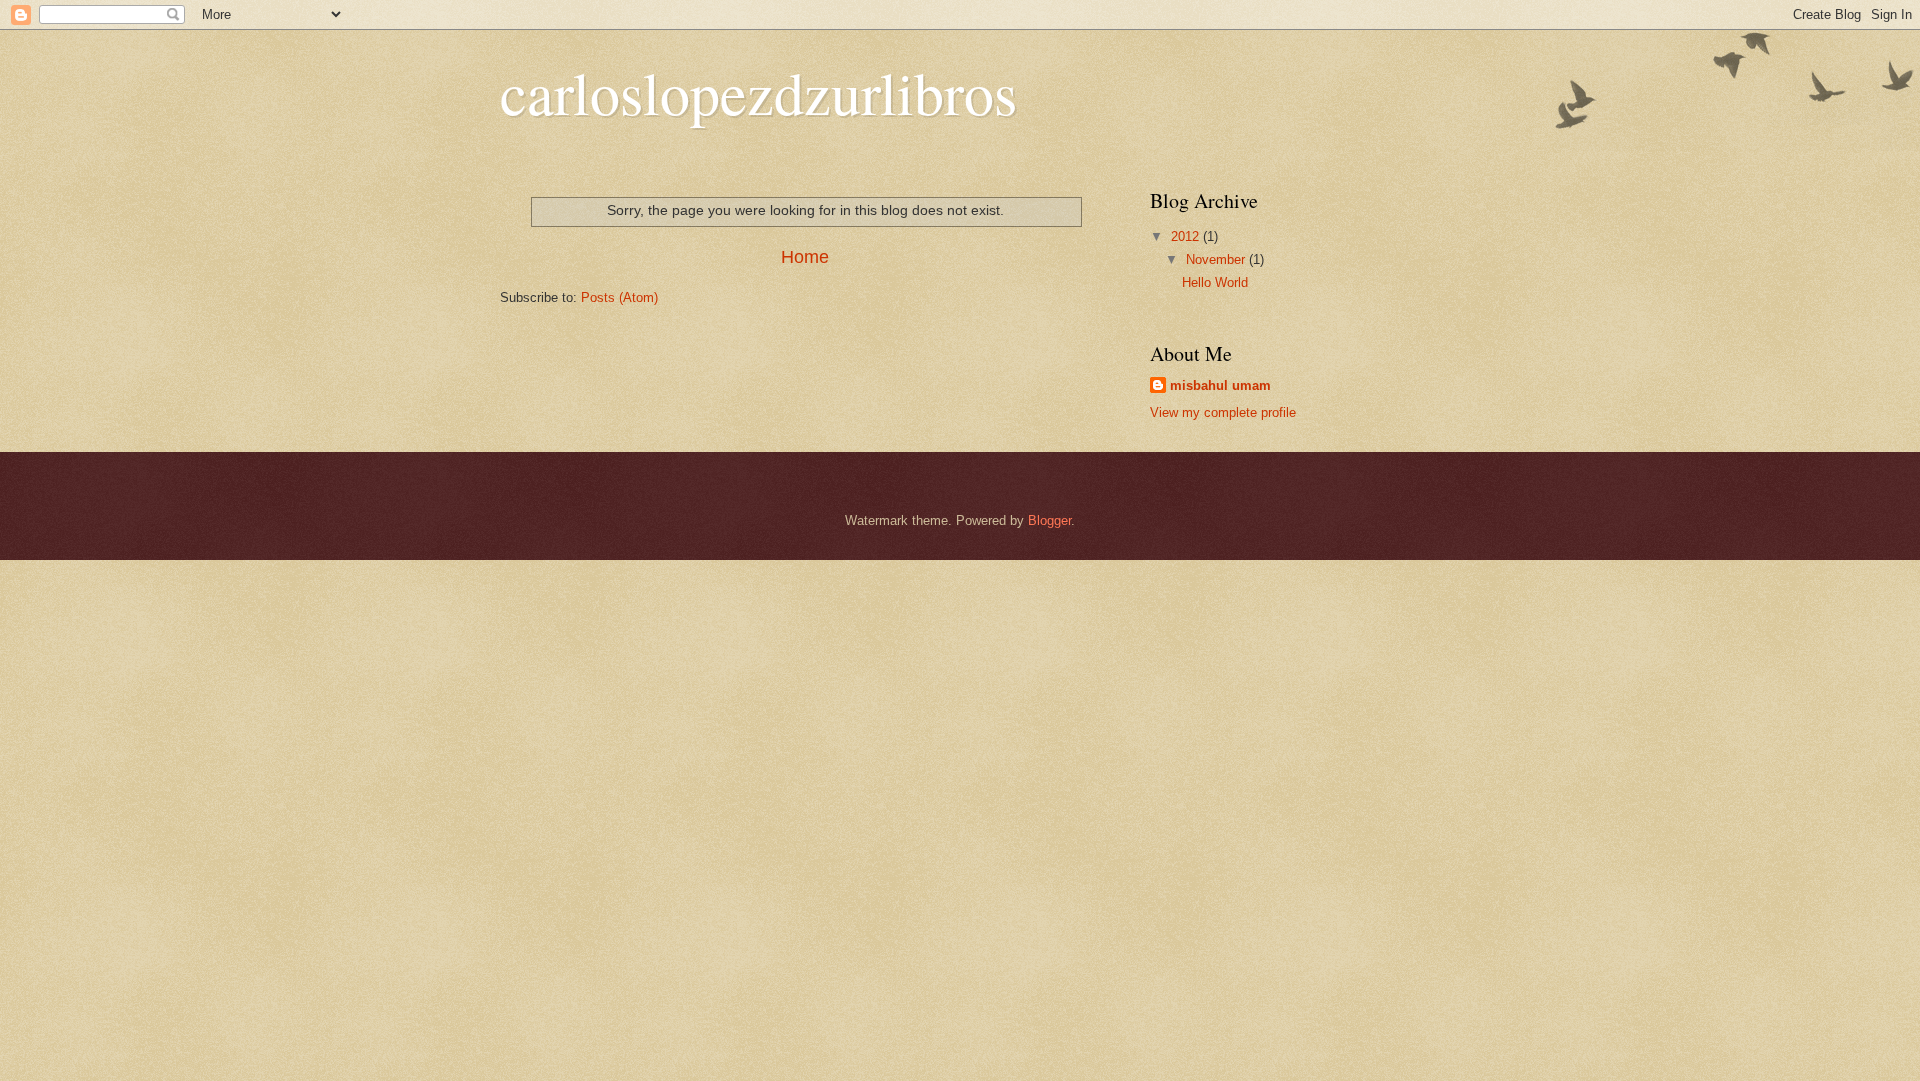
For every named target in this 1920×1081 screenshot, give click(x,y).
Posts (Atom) (619, 297)
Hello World (1215, 282)
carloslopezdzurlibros (758, 92)
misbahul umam (1220, 385)
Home (805, 257)
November (1217, 259)
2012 (1187, 236)
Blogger (1049, 520)
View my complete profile (1223, 412)
